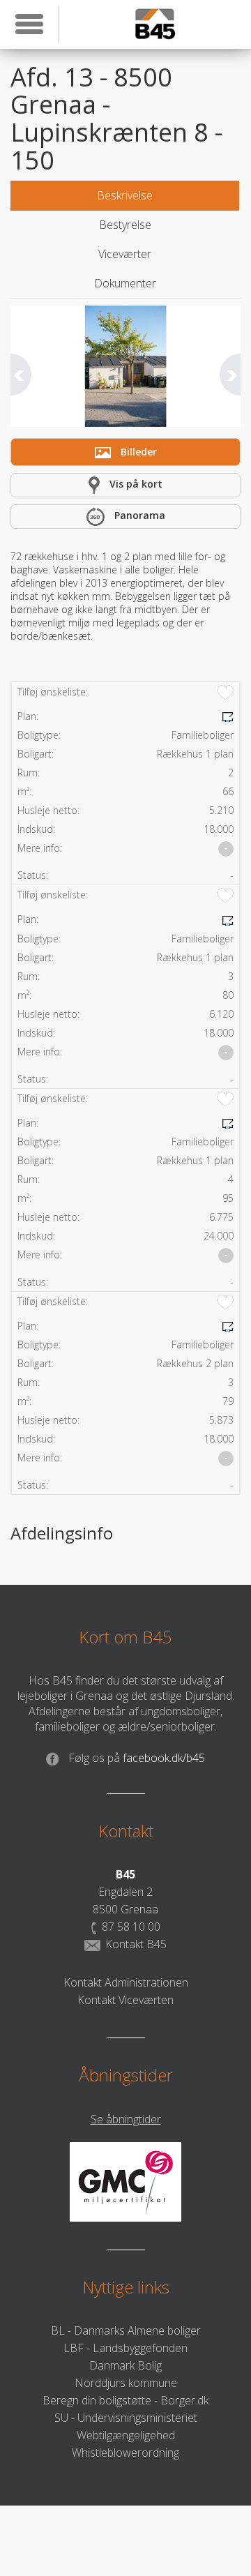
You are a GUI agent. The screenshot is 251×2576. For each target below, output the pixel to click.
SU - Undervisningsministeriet (126, 2418)
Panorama (138, 515)
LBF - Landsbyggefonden (125, 2348)
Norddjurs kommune (126, 2383)
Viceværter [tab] (125, 254)
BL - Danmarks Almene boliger (126, 2330)
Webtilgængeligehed (126, 2435)
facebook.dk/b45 (137, 1758)
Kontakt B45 (136, 1944)
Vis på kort (135, 484)
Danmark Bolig (125, 2365)
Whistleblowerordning (125, 2453)
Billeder (137, 452)
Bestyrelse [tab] (125, 225)
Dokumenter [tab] (125, 283)
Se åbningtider (126, 2119)
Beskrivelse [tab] (125, 195)
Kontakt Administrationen (126, 1982)
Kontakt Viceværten (125, 2000)
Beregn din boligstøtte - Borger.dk (125, 2400)
